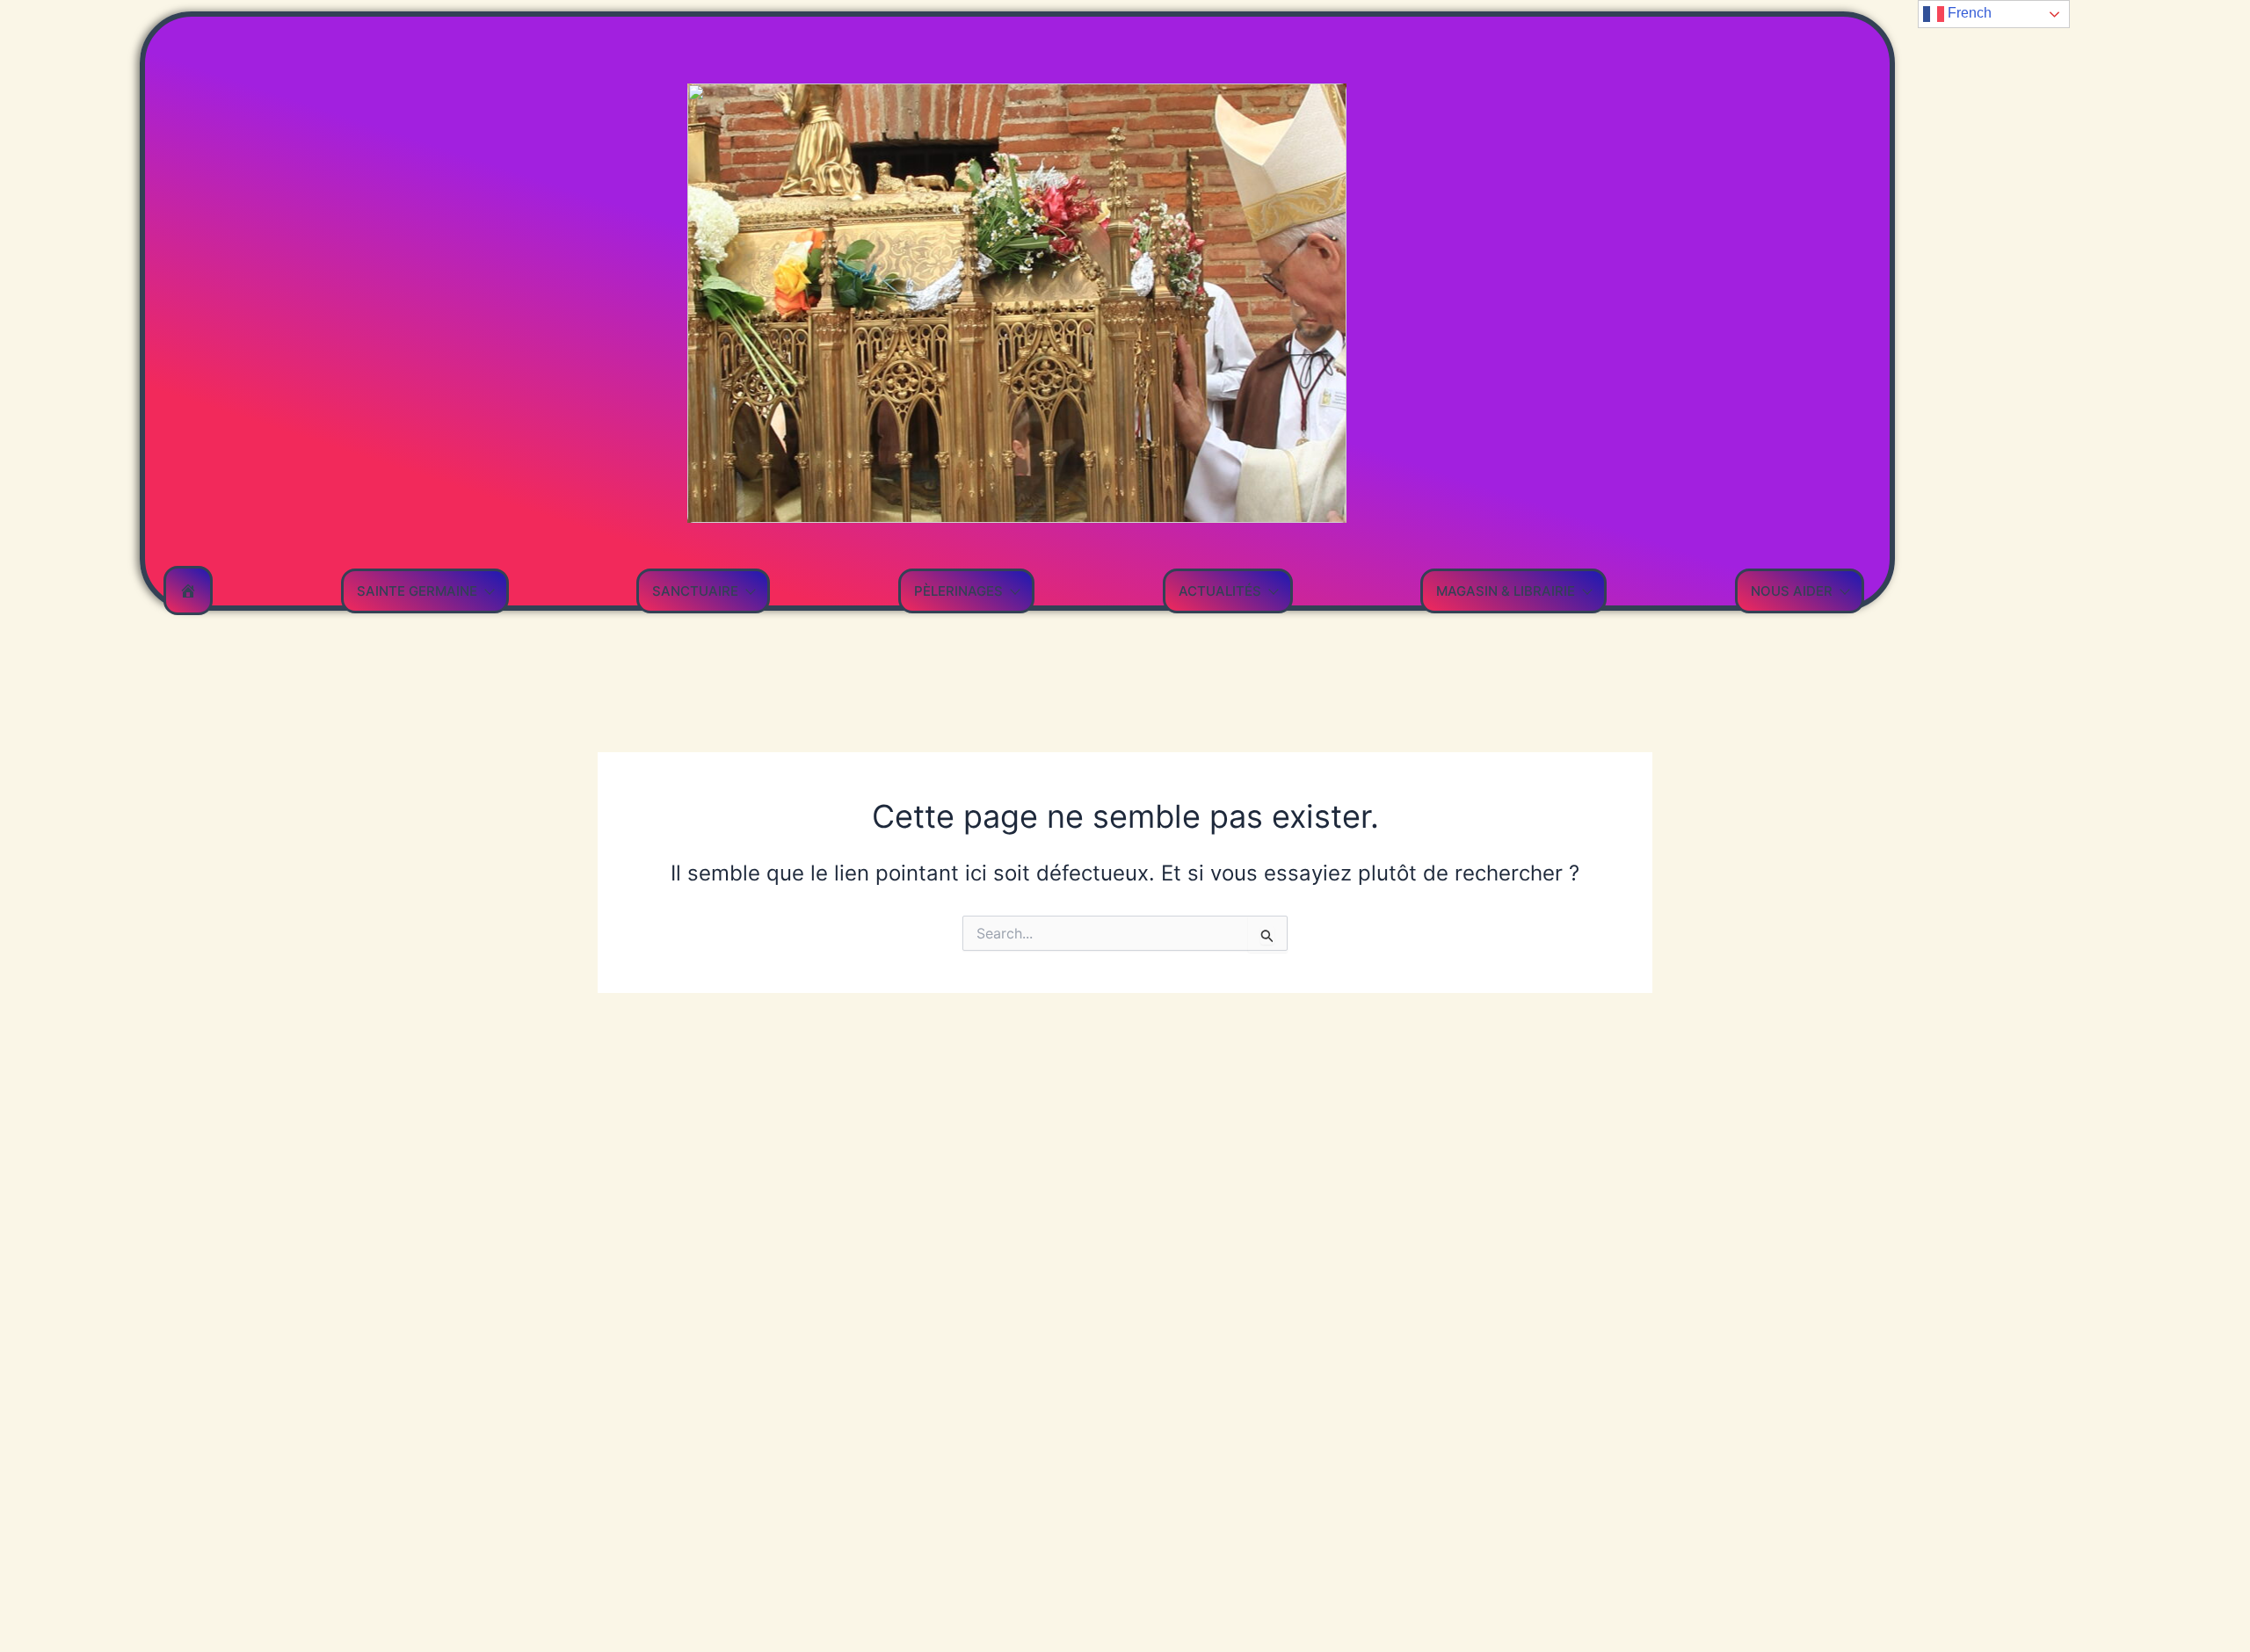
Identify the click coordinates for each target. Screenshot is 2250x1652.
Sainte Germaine (417, 591)
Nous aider (1792, 591)
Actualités (1220, 591)
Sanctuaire (695, 591)
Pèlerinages (958, 591)
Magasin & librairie (1506, 591)
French (1968, 13)
